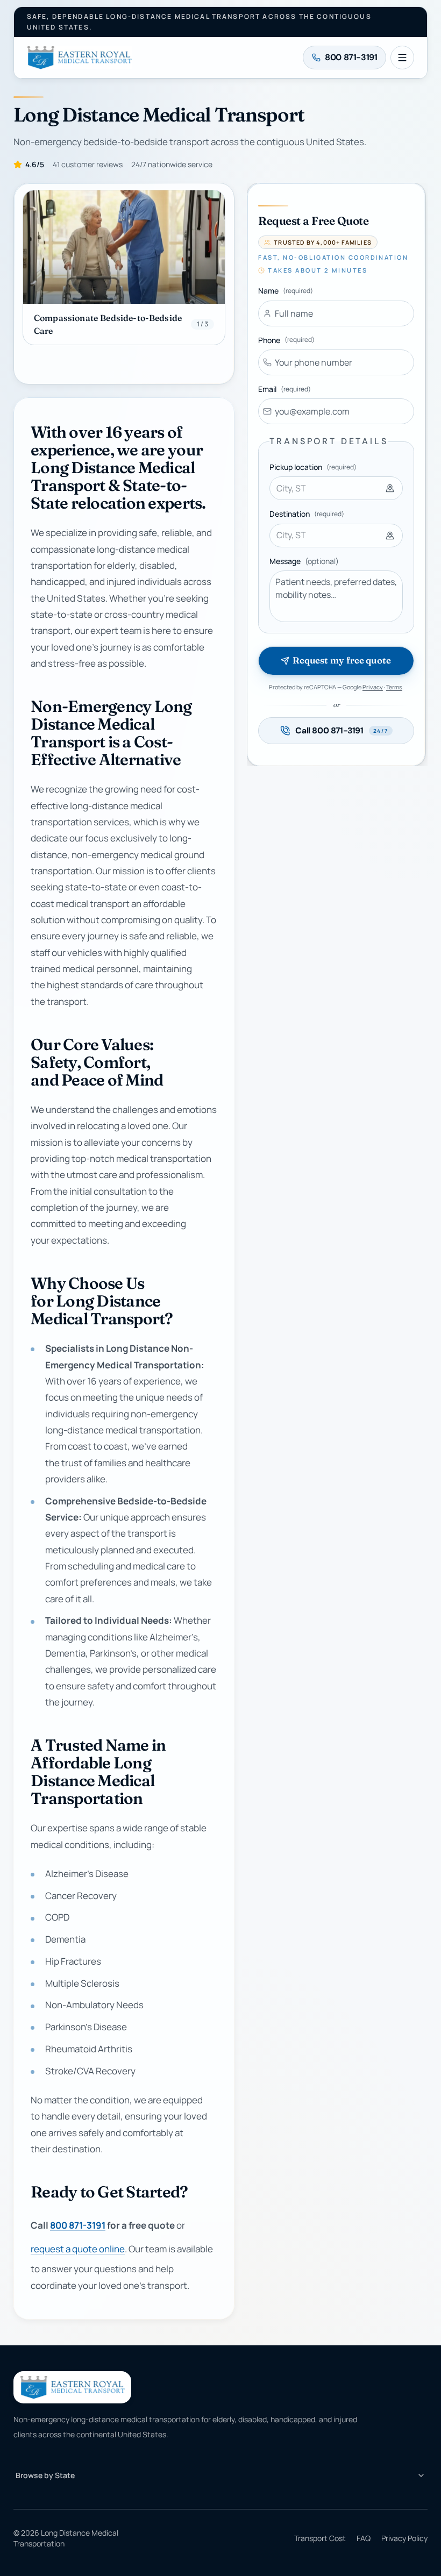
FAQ (364, 2538)
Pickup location (313, 467)
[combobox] (336, 488)
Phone (286, 340)
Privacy (373, 687)
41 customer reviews (88, 164)
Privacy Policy (404, 2538)
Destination (307, 514)
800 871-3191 (78, 2225)
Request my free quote (342, 660)
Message (304, 561)
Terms (394, 687)
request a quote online (78, 2249)
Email (284, 389)
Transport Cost (320, 2538)
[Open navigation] (402, 58)
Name (286, 291)
